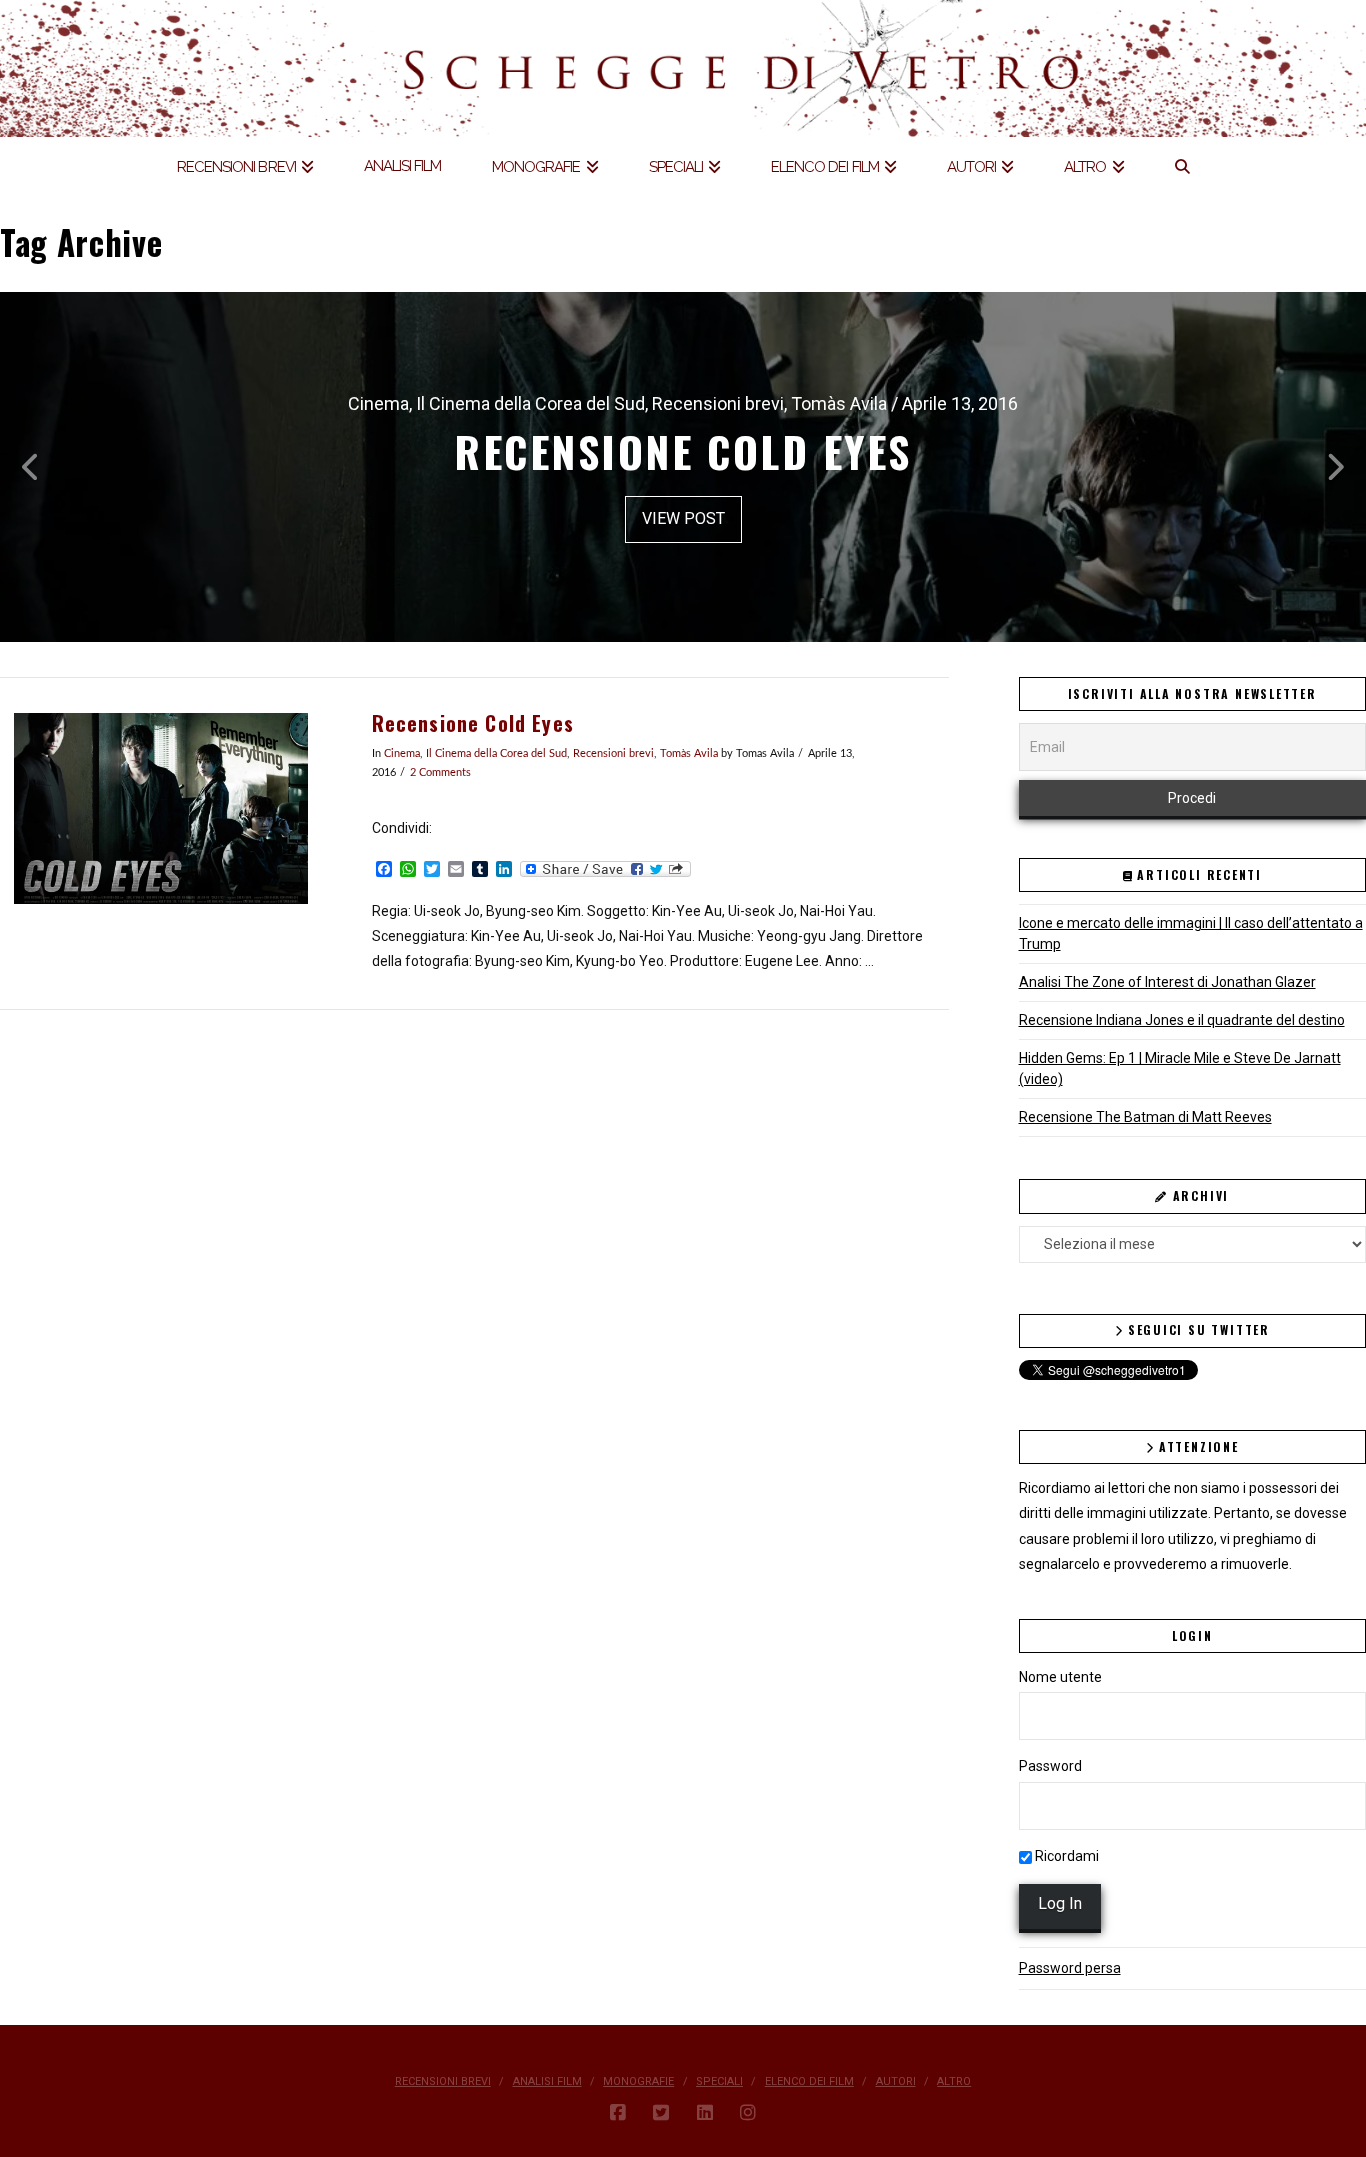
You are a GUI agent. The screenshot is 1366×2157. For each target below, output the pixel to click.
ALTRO (954, 2081)
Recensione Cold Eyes (473, 723)
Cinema (402, 754)
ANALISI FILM (547, 2081)
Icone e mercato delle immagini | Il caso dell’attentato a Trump (1191, 933)
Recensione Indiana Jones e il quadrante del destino (1182, 1020)
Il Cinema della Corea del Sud (496, 754)
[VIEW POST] (161, 808)
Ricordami (1065, 1856)
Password (1050, 1766)
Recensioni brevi (613, 754)
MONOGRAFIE (638, 2081)
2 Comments (440, 773)
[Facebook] (618, 2113)
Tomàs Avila (689, 754)
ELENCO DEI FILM (809, 2081)
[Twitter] (661, 2113)
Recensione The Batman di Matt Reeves (1145, 1117)
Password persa (1070, 1968)
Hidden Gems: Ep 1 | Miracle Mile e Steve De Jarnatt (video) (1180, 1068)
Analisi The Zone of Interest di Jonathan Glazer (1167, 982)
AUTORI (896, 2081)
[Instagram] (748, 2113)
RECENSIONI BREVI (443, 2081)
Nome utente (1060, 1677)
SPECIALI (719, 2081)
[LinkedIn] (705, 2113)
